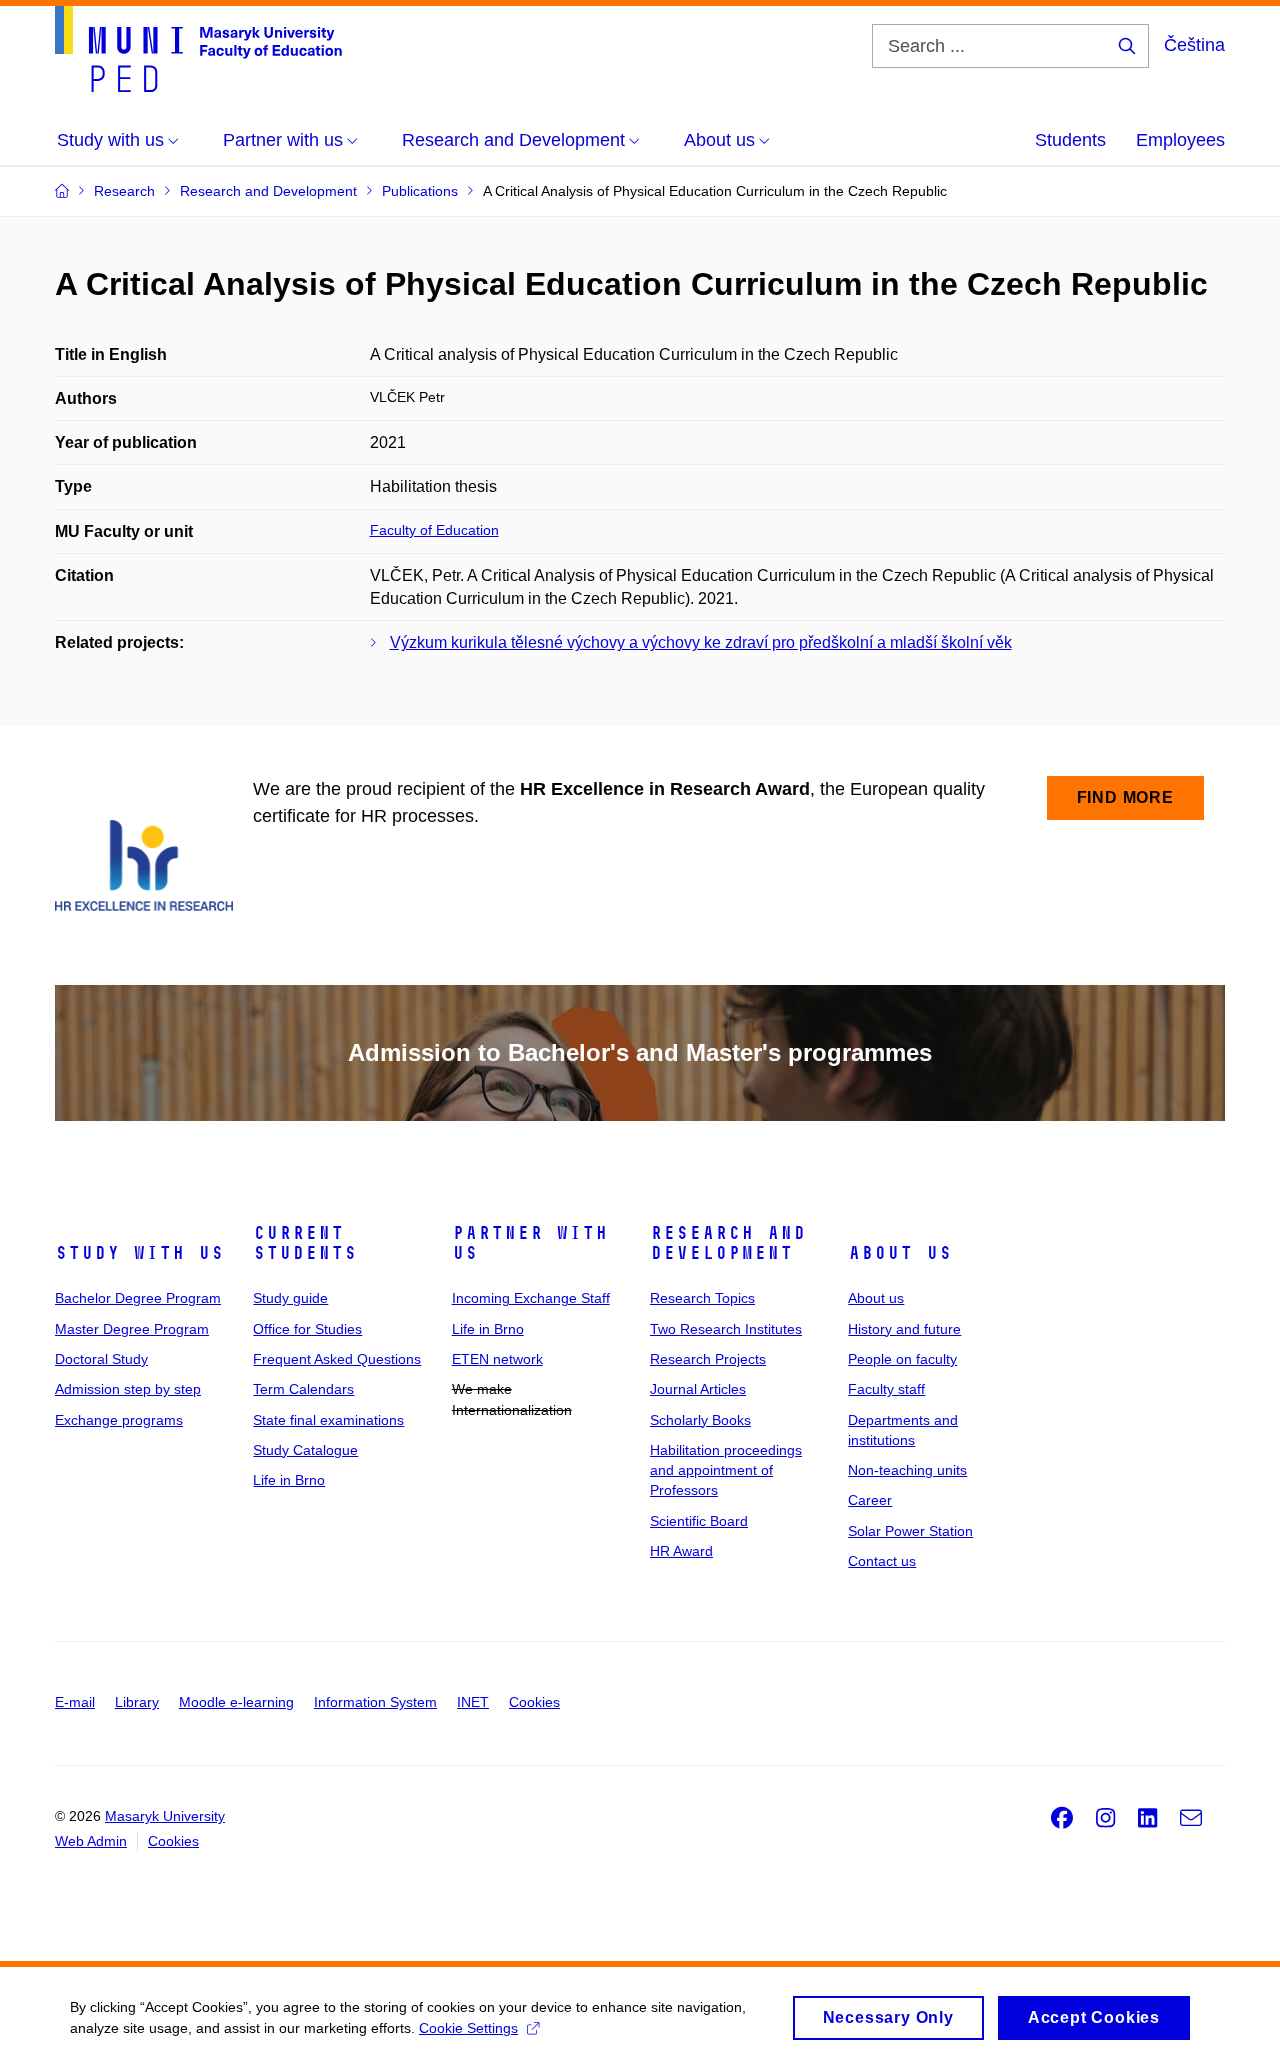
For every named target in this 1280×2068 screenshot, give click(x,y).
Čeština (1194, 45)
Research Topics (702, 1298)
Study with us (139, 1253)
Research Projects (708, 1359)
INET (473, 1702)
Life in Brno (289, 1480)
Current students (305, 1243)
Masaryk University (165, 1816)
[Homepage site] (198, 49)
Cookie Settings (468, 2028)
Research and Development (728, 1243)
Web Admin (91, 1841)
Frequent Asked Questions (337, 1359)
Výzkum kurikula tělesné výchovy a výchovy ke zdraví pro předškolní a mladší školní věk (701, 642)
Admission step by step (128, 1389)
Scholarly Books (700, 1420)
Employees (1180, 140)
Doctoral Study (101, 1359)
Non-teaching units (907, 1470)
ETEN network (497, 1359)
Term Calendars (303, 1389)
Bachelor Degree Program (138, 1298)
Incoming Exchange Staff (531, 1298)
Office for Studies (307, 1329)
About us (900, 1253)
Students (1070, 140)
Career (870, 1500)
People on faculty (902, 1359)
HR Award (681, 1551)
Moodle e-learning (236, 1702)
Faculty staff (886, 1389)
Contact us (882, 1561)
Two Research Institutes (726, 1329)
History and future (904, 1329)
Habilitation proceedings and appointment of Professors (726, 1470)
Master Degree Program (132, 1329)
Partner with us (530, 1243)
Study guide (290, 1298)
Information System (375, 1702)
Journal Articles (698, 1389)
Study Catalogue (305, 1450)
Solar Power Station (910, 1531)
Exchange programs (119, 1420)
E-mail (75, 1702)
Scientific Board (699, 1521)
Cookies (534, 1702)
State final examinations (328, 1420)
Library (137, 1702)
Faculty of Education (434, 530)
